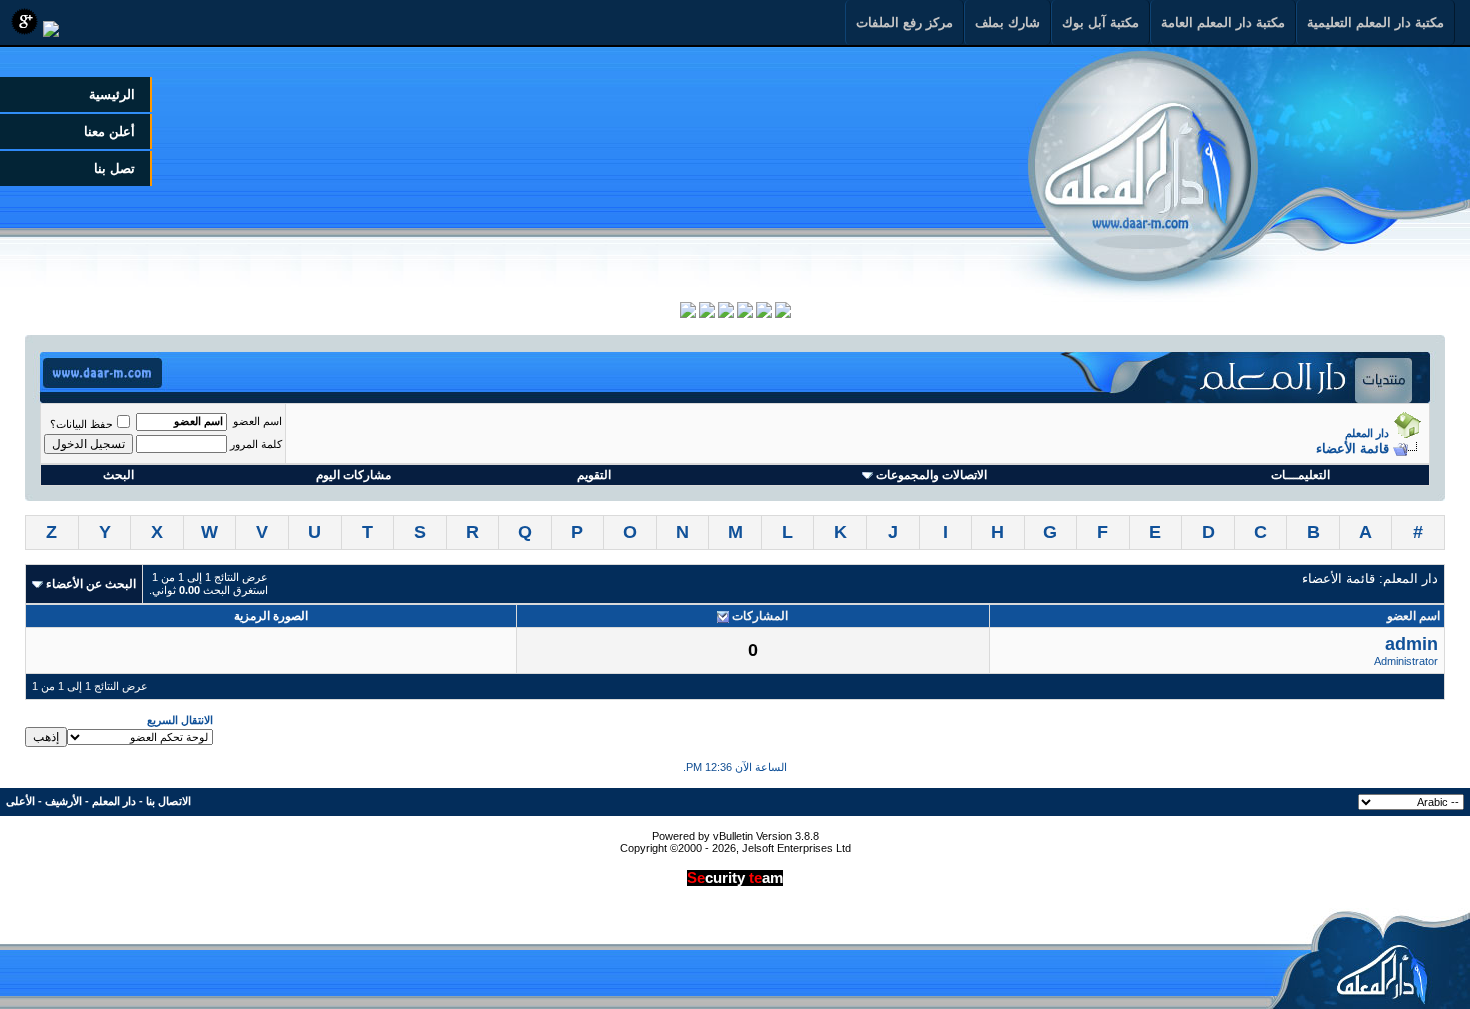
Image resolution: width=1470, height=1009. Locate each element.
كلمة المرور (256, 444)
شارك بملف (1007, 22)
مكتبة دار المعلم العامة (1223, 22)
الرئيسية (112, 94)
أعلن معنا (109, 131)
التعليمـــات (1300, 475)
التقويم (594, 475)
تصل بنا (114, 168)
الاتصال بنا (168, 801)
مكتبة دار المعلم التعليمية (1375, 22)
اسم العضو (257, 421)
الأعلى (20, 801)
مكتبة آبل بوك (1100, 22)
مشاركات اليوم (353, 475)
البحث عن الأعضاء (91, 584)
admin (1411, 644)
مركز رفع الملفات (904, 22)
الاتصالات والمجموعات (931, 475)
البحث (118, 475)
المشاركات (760, 616)
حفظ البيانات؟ (81, 424)
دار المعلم (1367, 433)
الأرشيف (63, 801)
